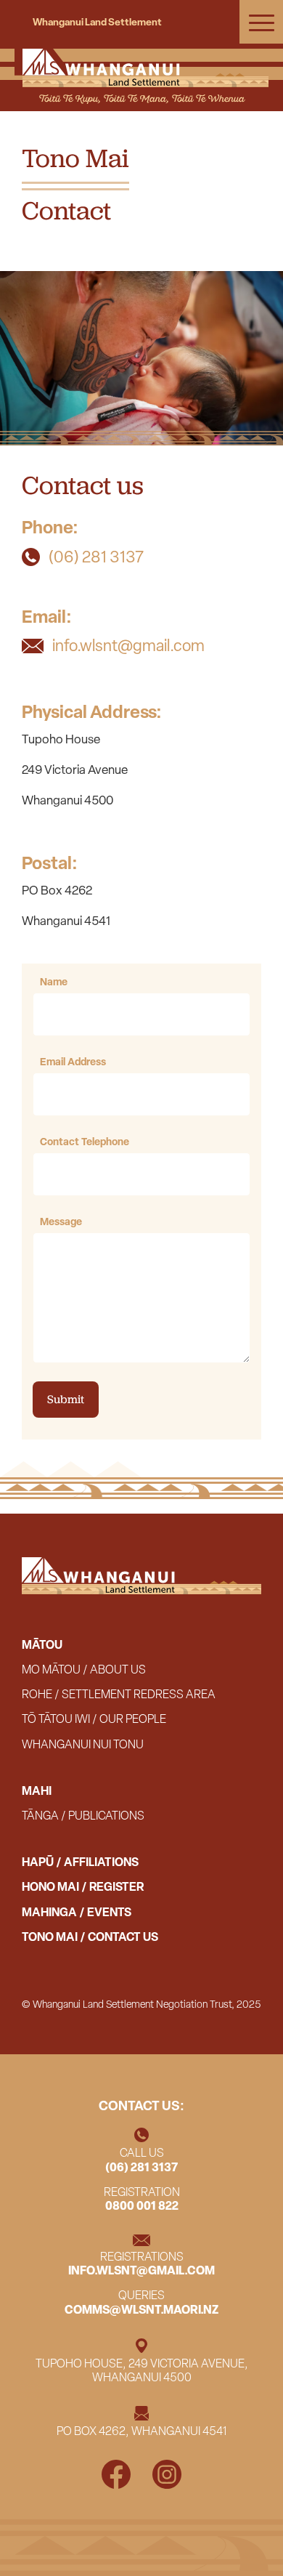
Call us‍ (141, 2160)
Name (54, 981)
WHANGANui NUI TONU (83, 1745)
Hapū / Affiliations (80, 1862)
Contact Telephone (85, 1141)
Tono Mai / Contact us (90, 1937)
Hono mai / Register (83, 1887)
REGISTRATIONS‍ (141, 2264)
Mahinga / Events (77, 1913)
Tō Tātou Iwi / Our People (94, 1719)
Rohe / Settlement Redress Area (119, 1695)
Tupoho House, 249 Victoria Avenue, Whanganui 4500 (142, 2371)
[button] (261, 22)
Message (61, 1221)
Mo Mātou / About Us (84, 1670)
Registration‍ (142, 2199)
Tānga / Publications (83, 1816)
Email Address (73, 1061)
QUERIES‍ (141, 2302)
